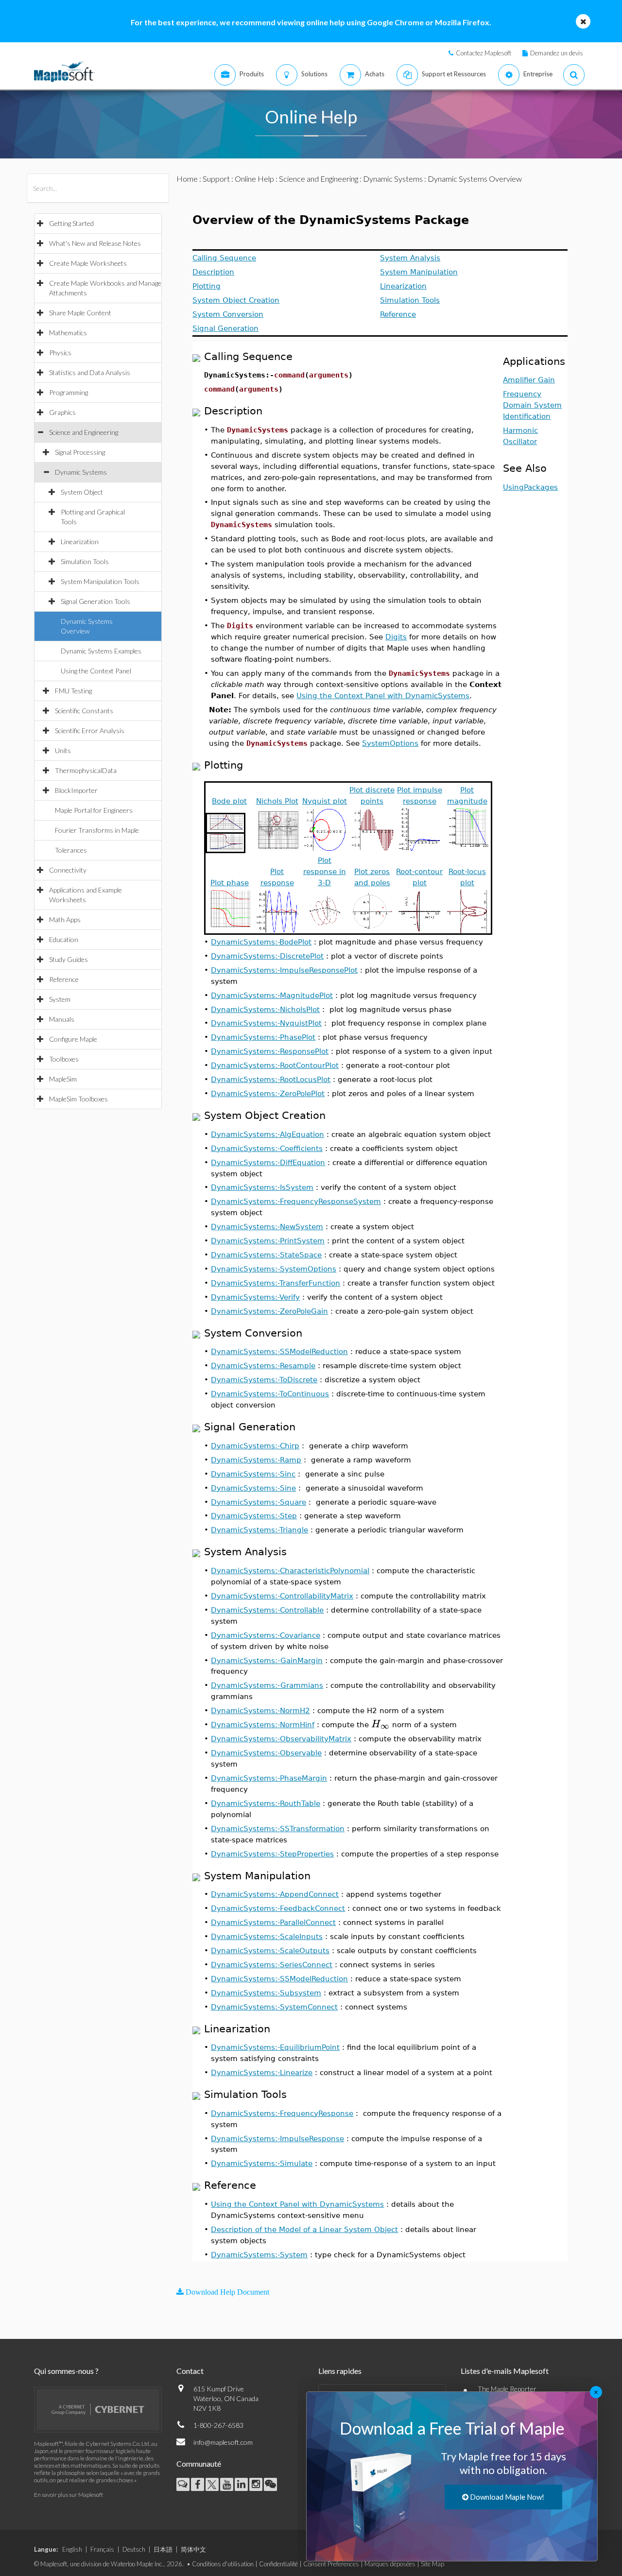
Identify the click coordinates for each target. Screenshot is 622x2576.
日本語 (163, 2549)
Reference (64, 979)
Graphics (62, 412)
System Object (82, 492)
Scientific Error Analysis (90, 730)
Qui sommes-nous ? (66, 2371)
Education (64, 939)
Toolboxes (64, 1059)
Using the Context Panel (96, 671)
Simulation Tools (85, 561)
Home (187, 179)
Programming (69, 392)
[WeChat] (270, 2484)
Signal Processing (80, 452)
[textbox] (380, 1724)
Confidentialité (278, 2564)
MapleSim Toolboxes (78, 1099)
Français (102, 2549)
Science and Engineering (84, 432)
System (60, 999)
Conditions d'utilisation (223, 2564)
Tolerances (71, 850)
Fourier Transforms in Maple (97, 830)
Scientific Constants (84, 711)
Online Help (254, 179)
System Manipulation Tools (100, 581)
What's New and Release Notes (95, 243)
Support (216, 179)
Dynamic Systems (81, 472)
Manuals (62, 1019)
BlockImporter (76, 790)
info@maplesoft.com (223, 2442)
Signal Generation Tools (95, 601)
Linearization (80, 541)
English (72, 2549)
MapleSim (63, 1079)
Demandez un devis (557, 53)
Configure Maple (73, 1039)
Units (63, 750)
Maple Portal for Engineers (94, 810)
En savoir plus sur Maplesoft (69, 2495)
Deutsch (134, 2549)
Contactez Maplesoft (484, 53)
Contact (190, 2371)
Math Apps (65, 919)
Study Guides (69, 959)
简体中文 (193, 2549)
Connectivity (68, 870)
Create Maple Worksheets (88, 263)
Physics (60, 352)
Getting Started (71, 223)
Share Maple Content (80, 313)
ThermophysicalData (86, 770)
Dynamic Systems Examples (101, 651)
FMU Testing (73, 691)
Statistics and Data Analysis (90, 372)
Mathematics (68, 333)
